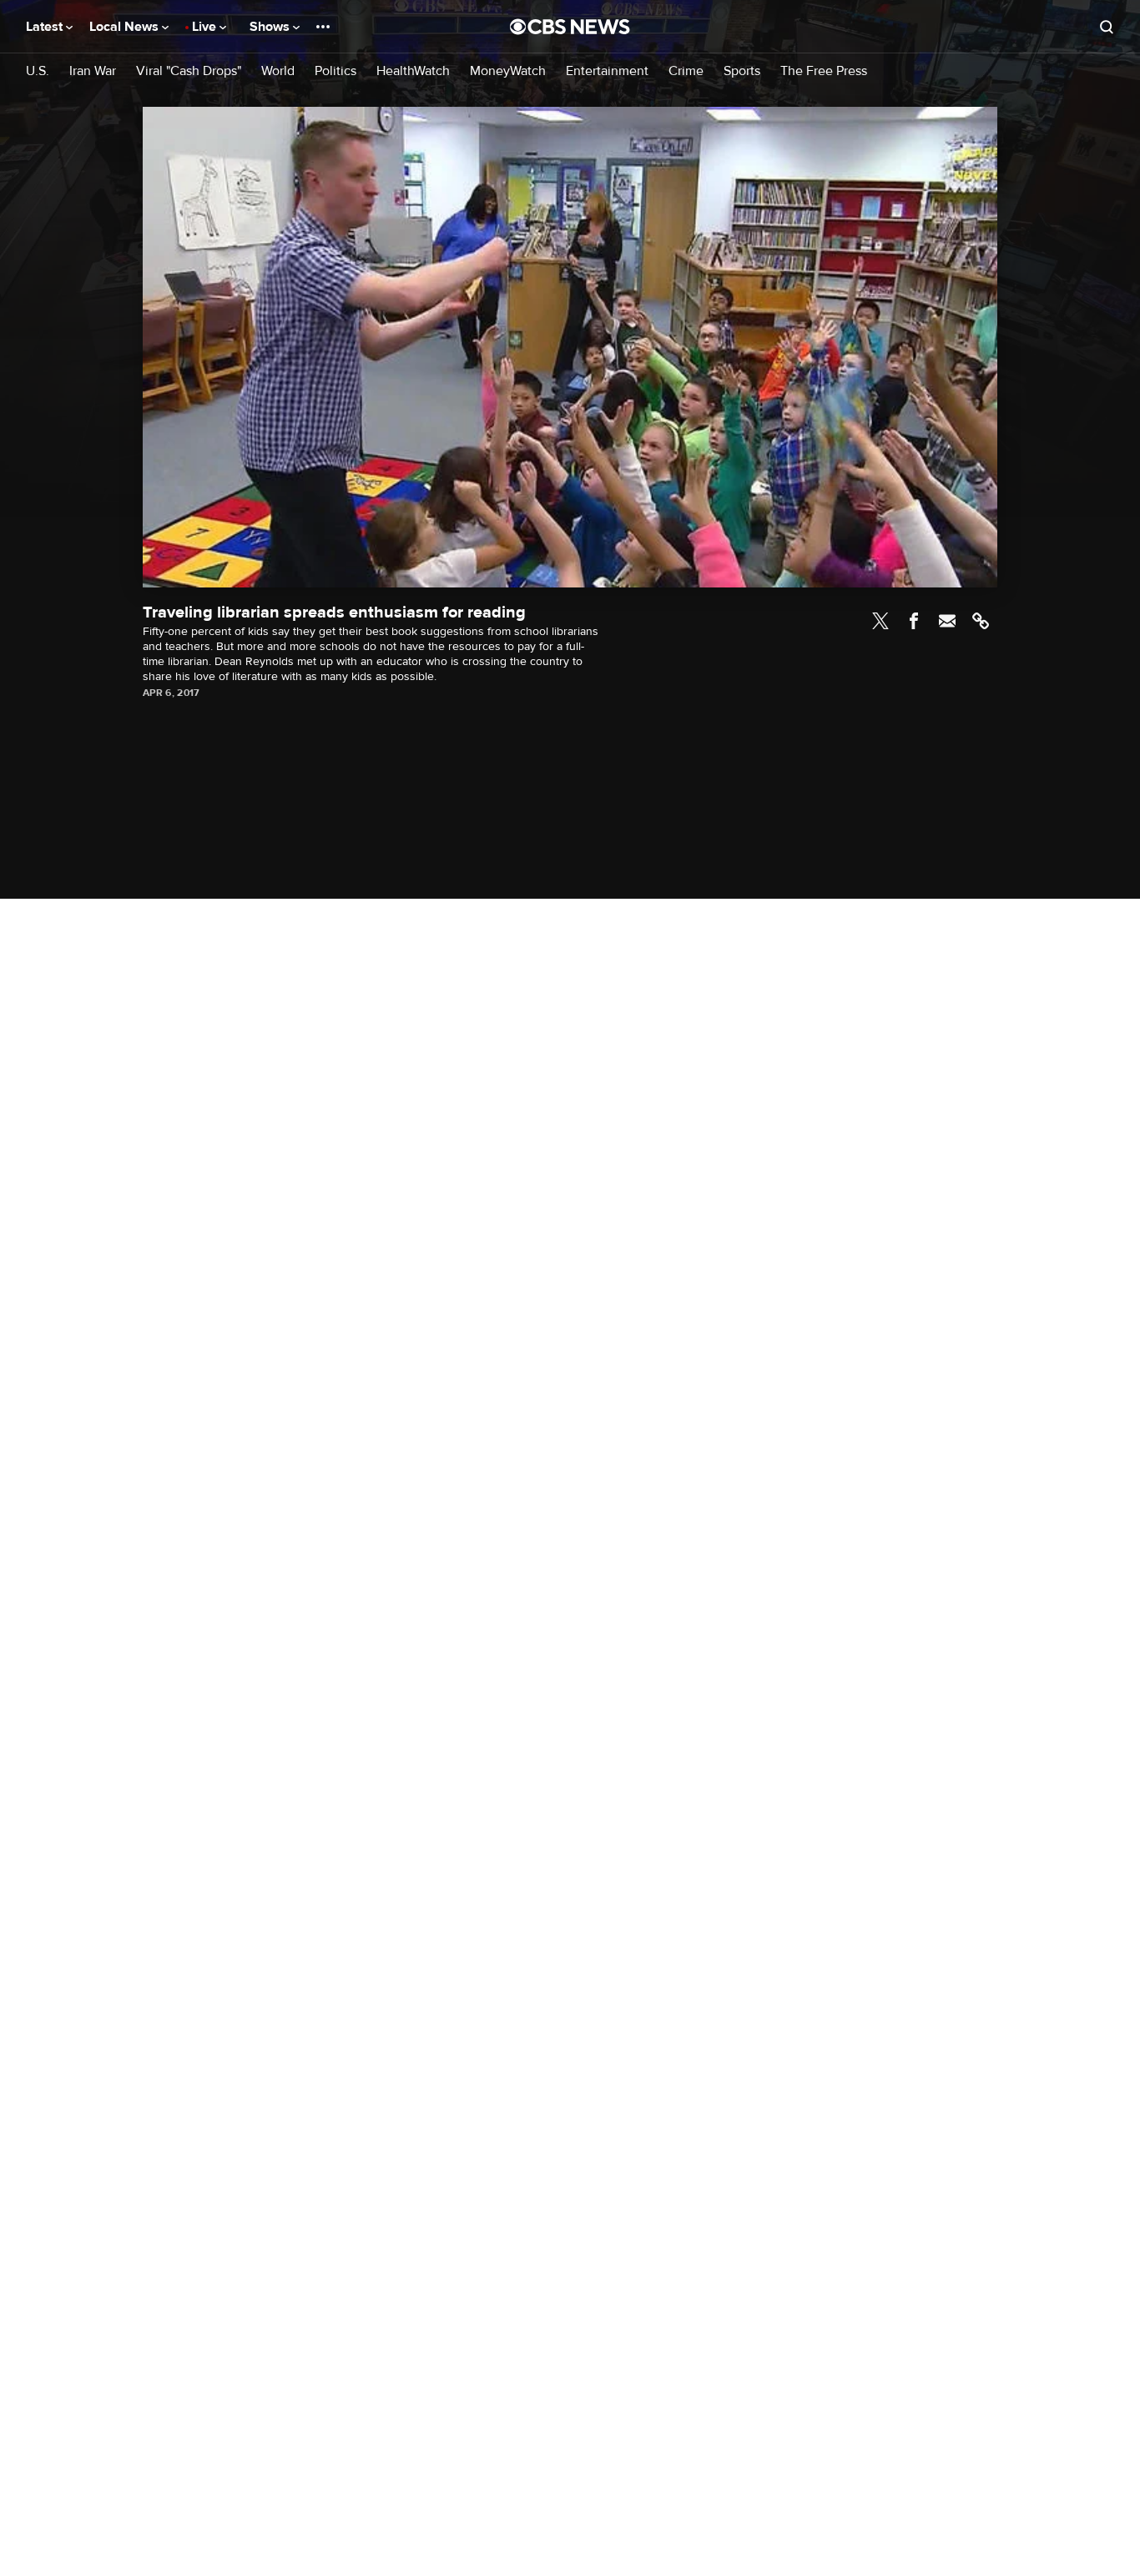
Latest (46, 27)
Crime (686, 71)
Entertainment (607, 71)
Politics (335, 71)
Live (206, 27)
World (278, 71)
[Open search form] (1107, 27)
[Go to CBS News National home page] (570, 27)
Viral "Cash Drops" (189, 71)
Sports (742, 71)
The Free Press (824, 71)
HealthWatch (413, 71)
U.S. (38, 71)
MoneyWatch (508, 71)
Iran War (93, 71)
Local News (126, 27)
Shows (271, 27)
